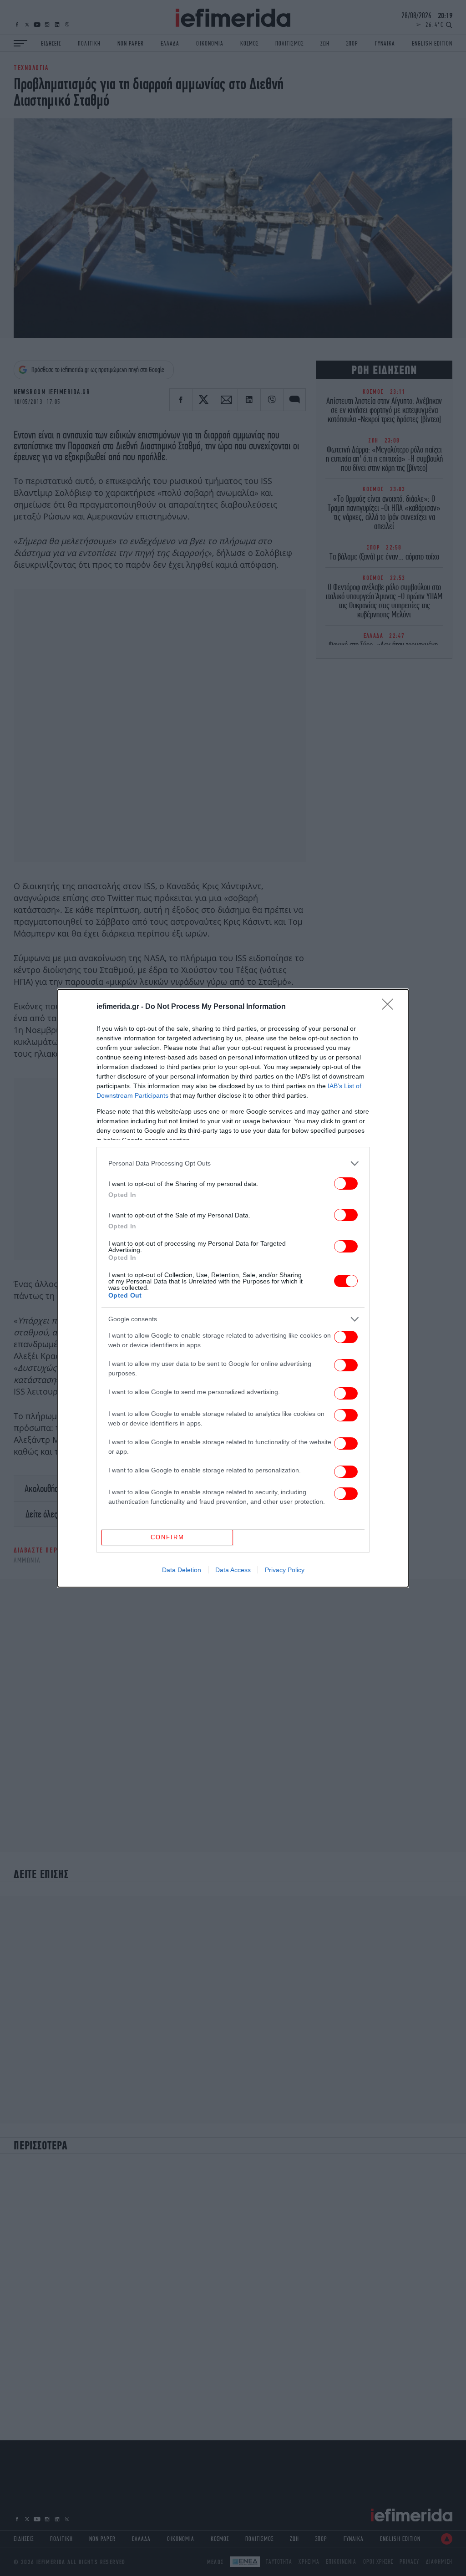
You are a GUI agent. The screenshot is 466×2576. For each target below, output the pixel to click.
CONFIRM (167, 1537)
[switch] (346, 1184)
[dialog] (233, 1288)
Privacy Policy (285, 1570)
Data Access (233, 1570)
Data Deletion (182, 1570)
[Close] (390, 1007)
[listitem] (233, 1163)
